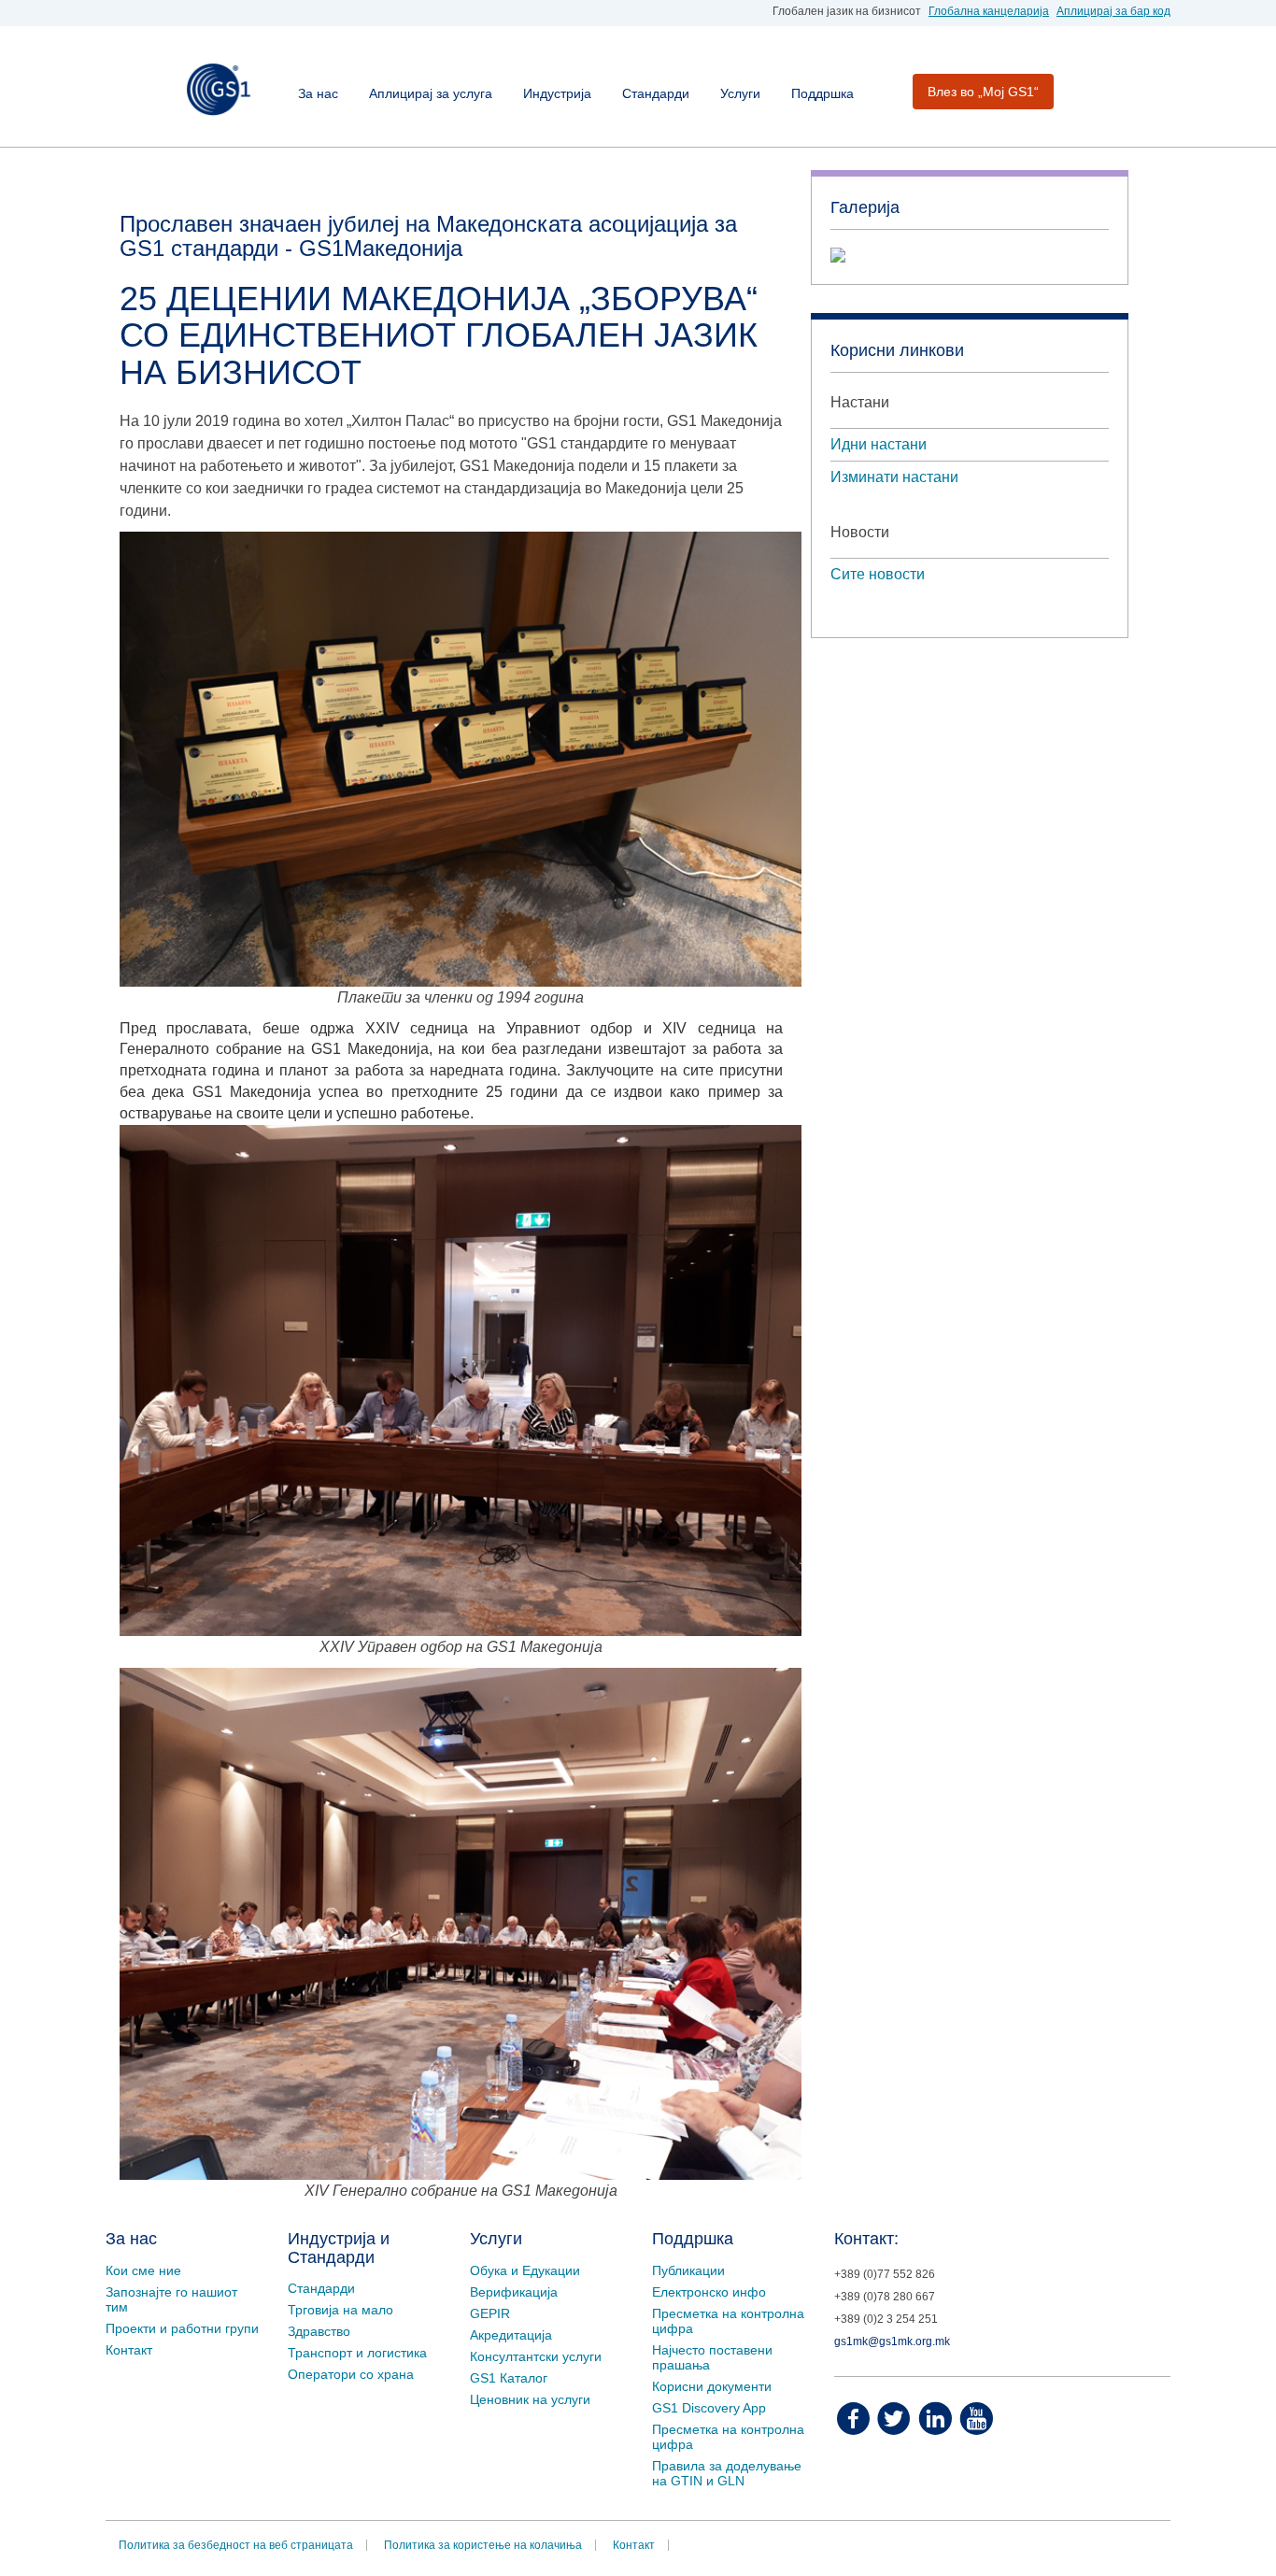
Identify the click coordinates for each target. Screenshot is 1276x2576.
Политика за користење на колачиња (483, 2545)
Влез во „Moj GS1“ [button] (983, 92)
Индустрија (557, 93)
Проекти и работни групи (182, 2328)
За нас (318, 93)
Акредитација (511, 2335)
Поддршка (822, 93)
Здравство (319, 2331)
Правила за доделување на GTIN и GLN (727, 2473)
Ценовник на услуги (530, 2399)
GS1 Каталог (509, 2378)
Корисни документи (712, 2386)
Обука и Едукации (525, 2270)
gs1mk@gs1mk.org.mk (892, 2341)
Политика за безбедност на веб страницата (236, 2545)
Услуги (740, 93)
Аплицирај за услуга (431, 93)
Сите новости (878, 574)
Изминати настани (894, 477)
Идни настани (879, 444)
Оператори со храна (351, 2374)
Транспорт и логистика (357, 2353)
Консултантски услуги (536, 2356)
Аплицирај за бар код (1113, 11)
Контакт (129, 2350)
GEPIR (490, 2313)
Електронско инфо (709, 2292)
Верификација (514, 2292)
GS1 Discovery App (709, 2408)
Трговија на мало (340, 2310)
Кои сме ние (143, 2270)
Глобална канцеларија (989, 11)
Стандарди (656, 93)
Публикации (688, 2270)
